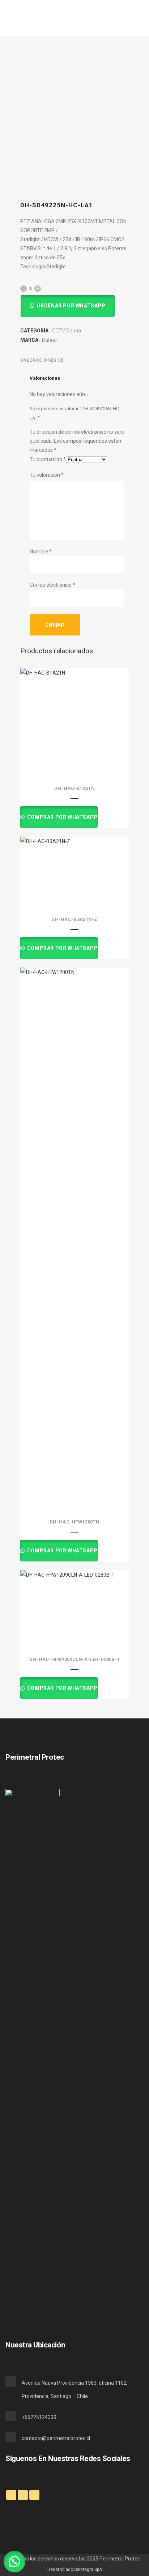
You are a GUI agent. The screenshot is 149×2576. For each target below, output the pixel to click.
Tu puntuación (48, 459)
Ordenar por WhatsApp (71, 306)
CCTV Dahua (67, 331)
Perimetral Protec (120, 2559)
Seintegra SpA (88, 2569)
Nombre (41, 552)
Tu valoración (47, 475)
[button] (67, 306)
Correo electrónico (52, 585)
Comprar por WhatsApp (62, 817)
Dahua (49, 340)
